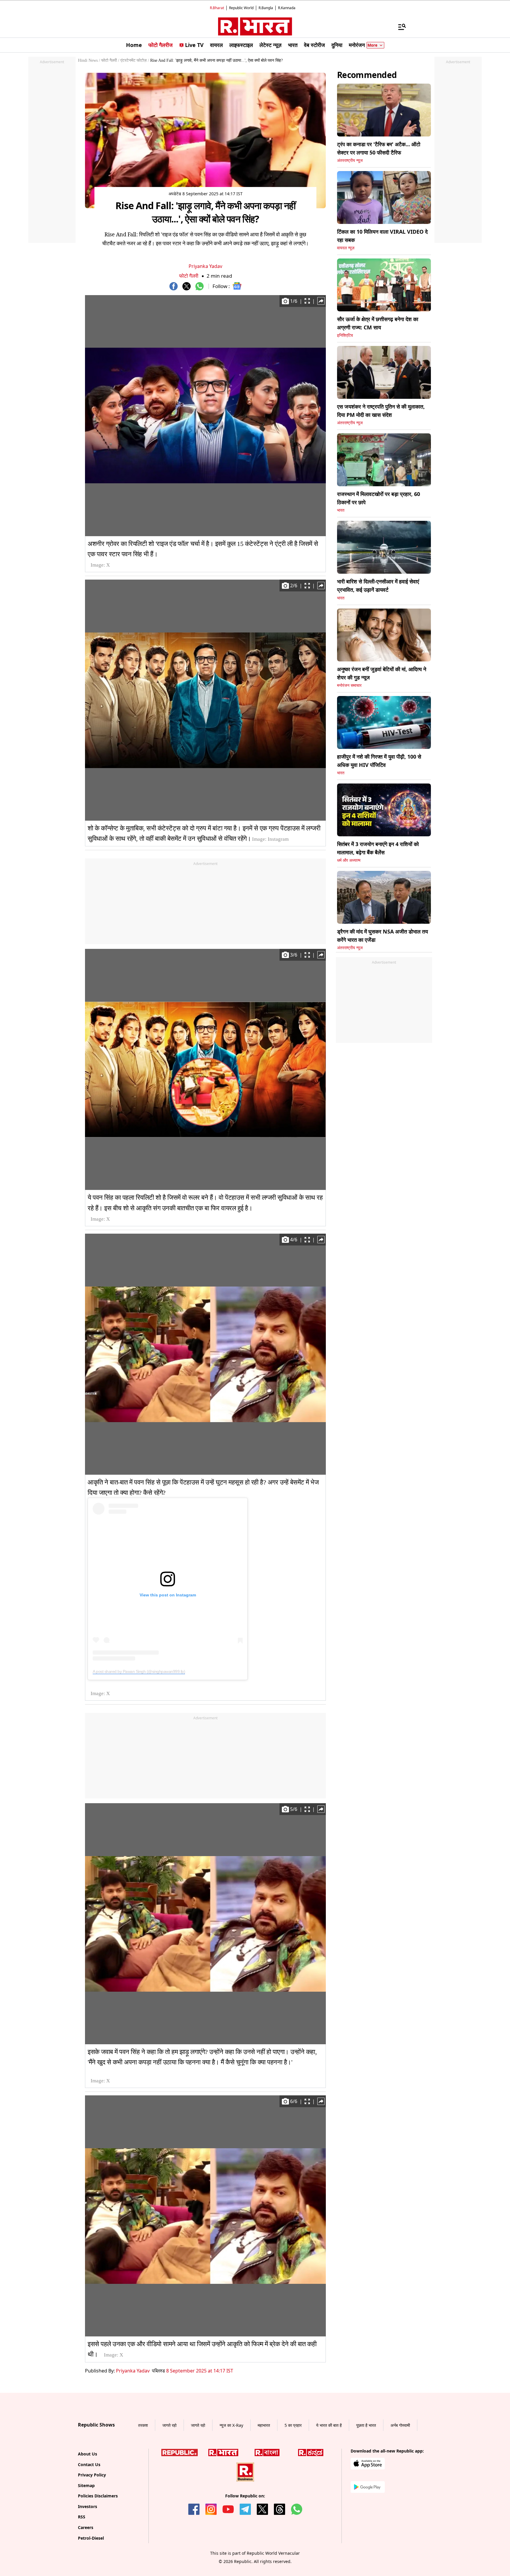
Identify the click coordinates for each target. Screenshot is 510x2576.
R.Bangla (266, 8)
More (372, 45)
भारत (341, 510)
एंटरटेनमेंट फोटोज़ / (135, 60)
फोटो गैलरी (189, 276)
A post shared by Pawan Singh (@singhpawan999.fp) (139, 1671)
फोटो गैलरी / (110, 60)
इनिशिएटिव (345, 335)
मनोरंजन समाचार (349, 686)
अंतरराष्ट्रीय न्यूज (350, 161)
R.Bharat (217, 8)
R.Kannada (287, 8)
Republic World (241, 8)
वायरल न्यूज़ (346, 248)
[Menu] (399, 27)
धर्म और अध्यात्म (349, 860)
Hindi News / (89, 60)
